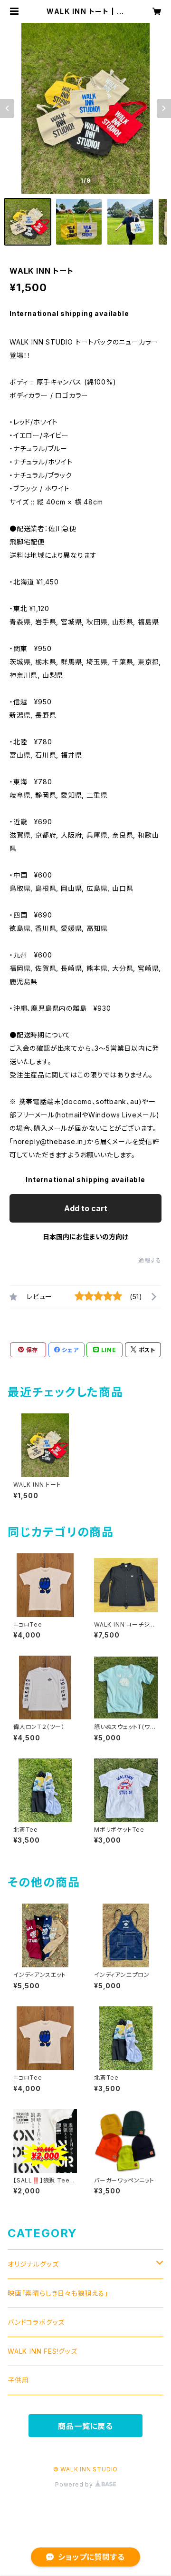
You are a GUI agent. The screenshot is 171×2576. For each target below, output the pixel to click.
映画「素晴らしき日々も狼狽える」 (58, 2293)
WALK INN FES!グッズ (43, 2351)
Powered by (75, 2484)
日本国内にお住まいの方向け (85, 1237)
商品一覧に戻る (85, 2426)
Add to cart (86, 1208)
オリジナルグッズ (33, 2264)
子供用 (18, 2380)
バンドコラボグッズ (36, 2322)
